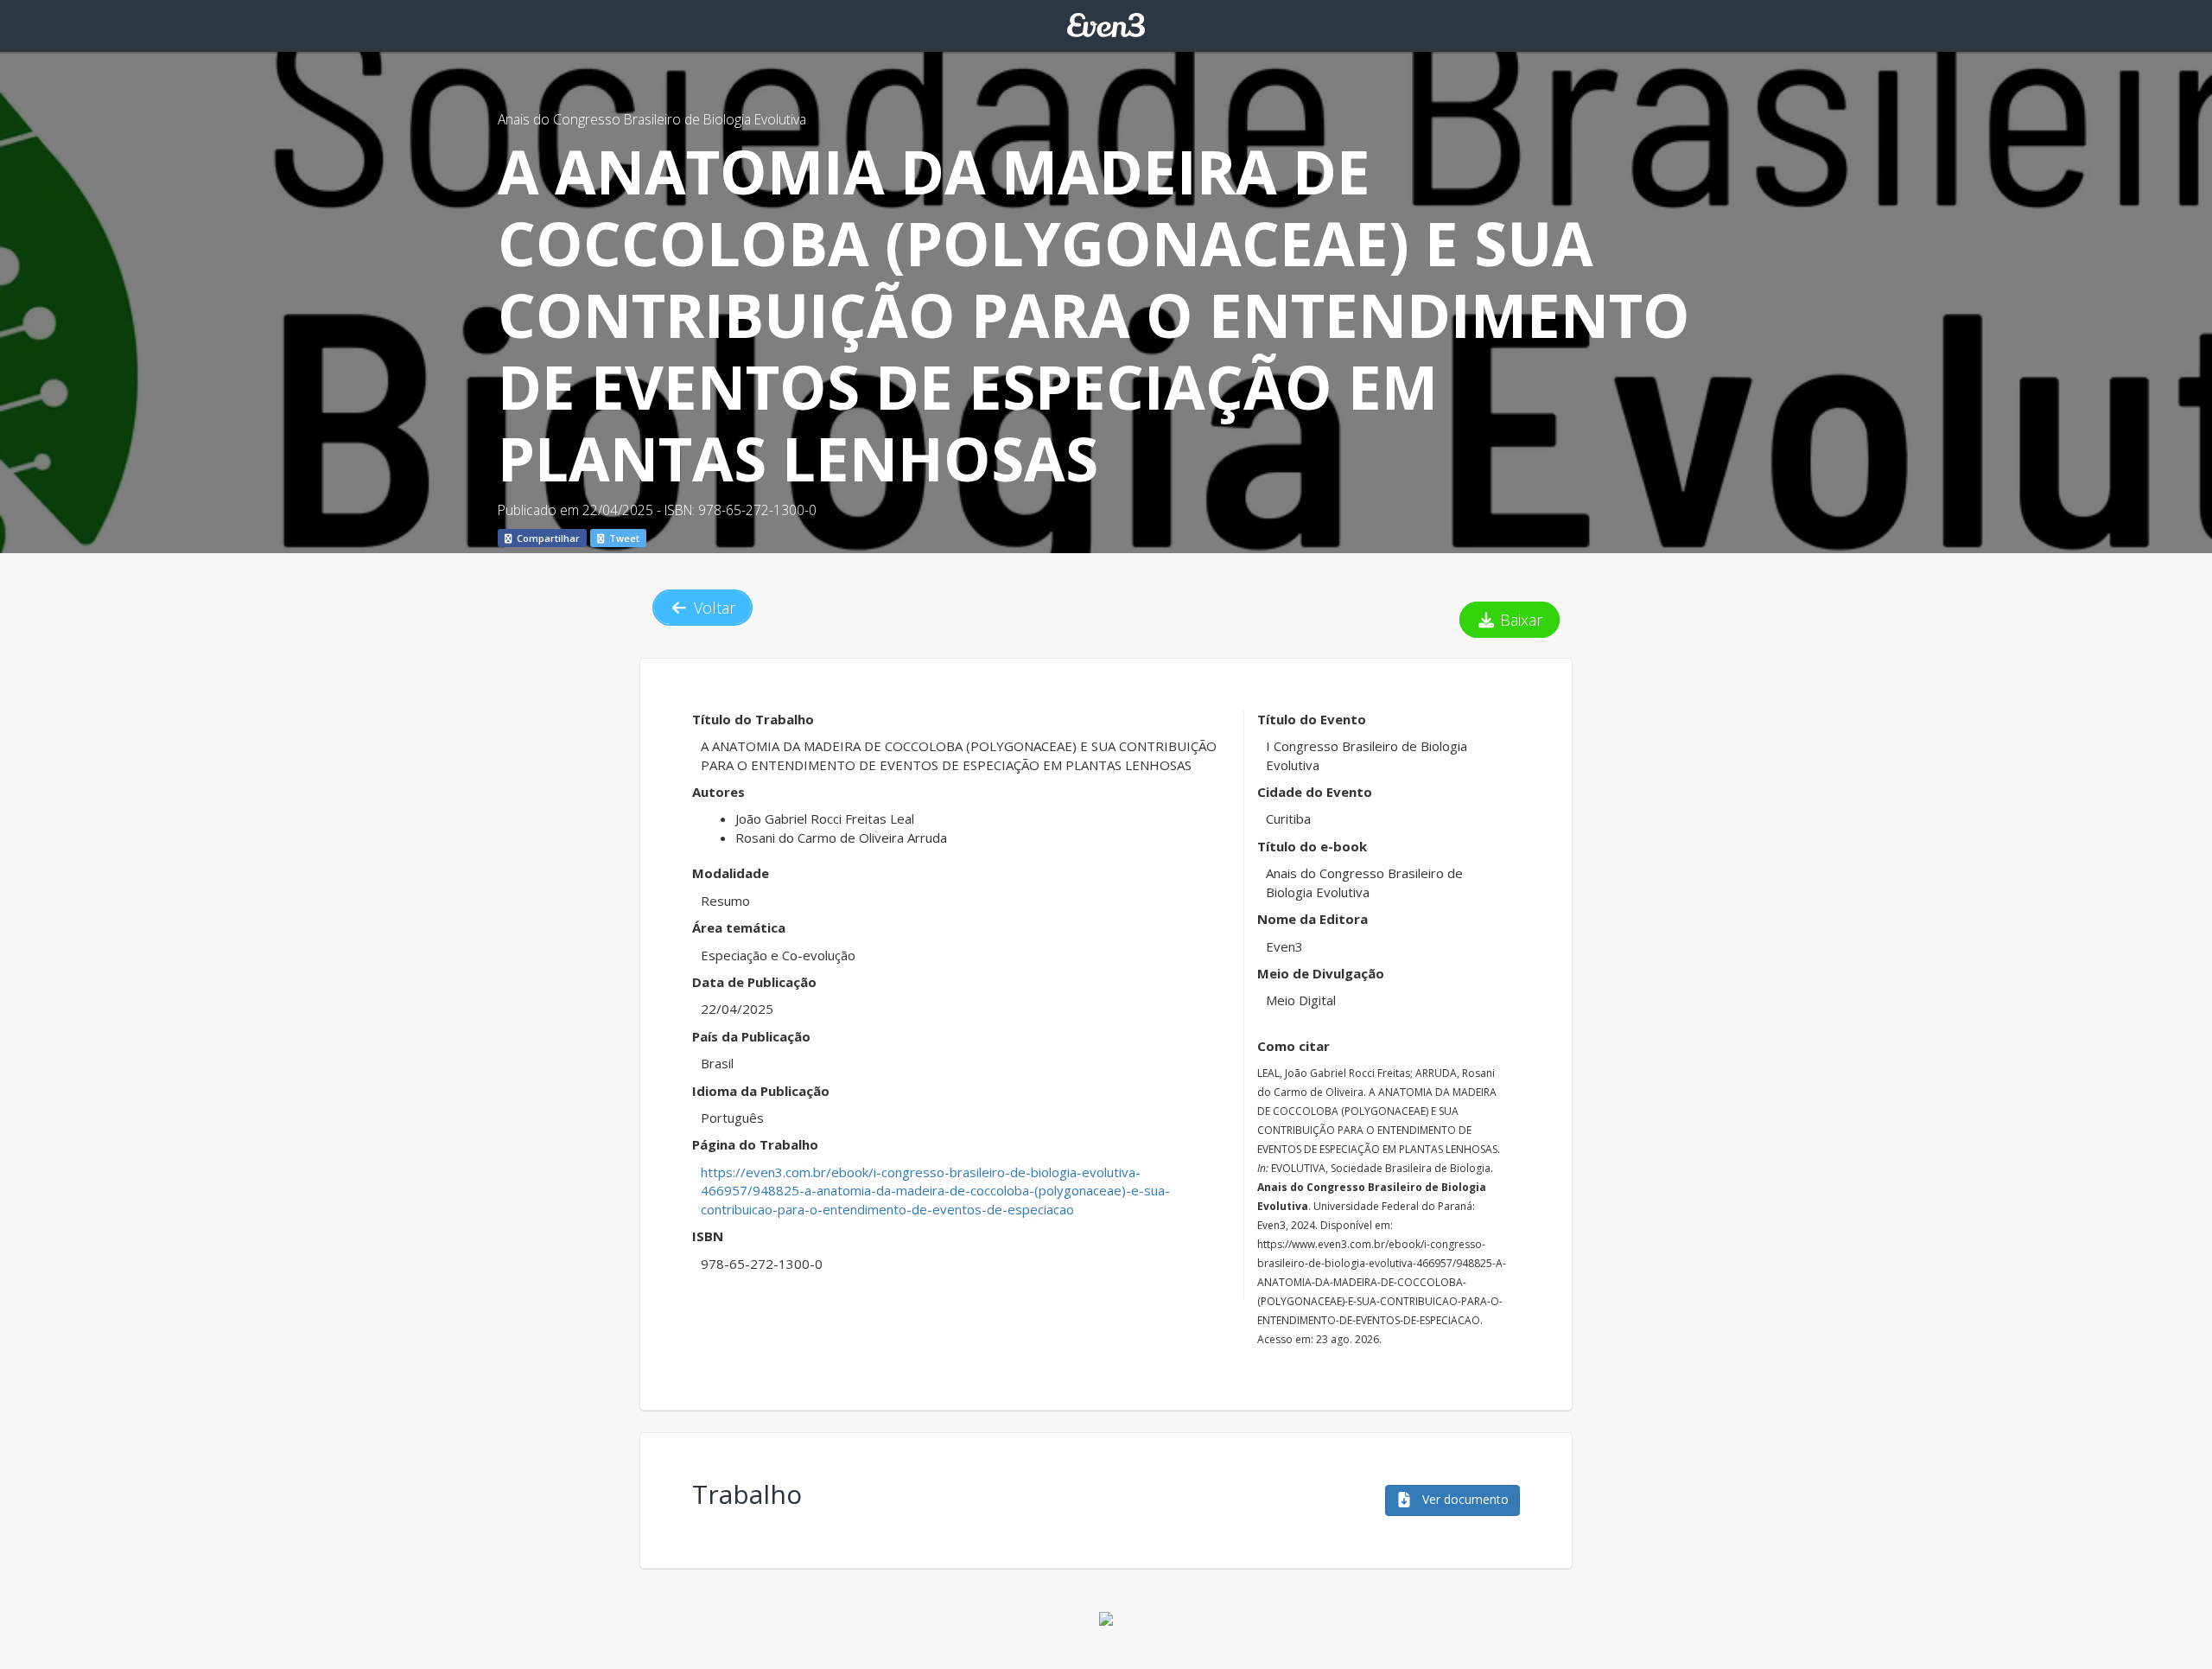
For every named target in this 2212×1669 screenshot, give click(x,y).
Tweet (623, 538)
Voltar (712, 608)
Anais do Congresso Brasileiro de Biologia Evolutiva (652, 119)
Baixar (1519, 620)
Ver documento (1464, 1499)
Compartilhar (547, 538)
